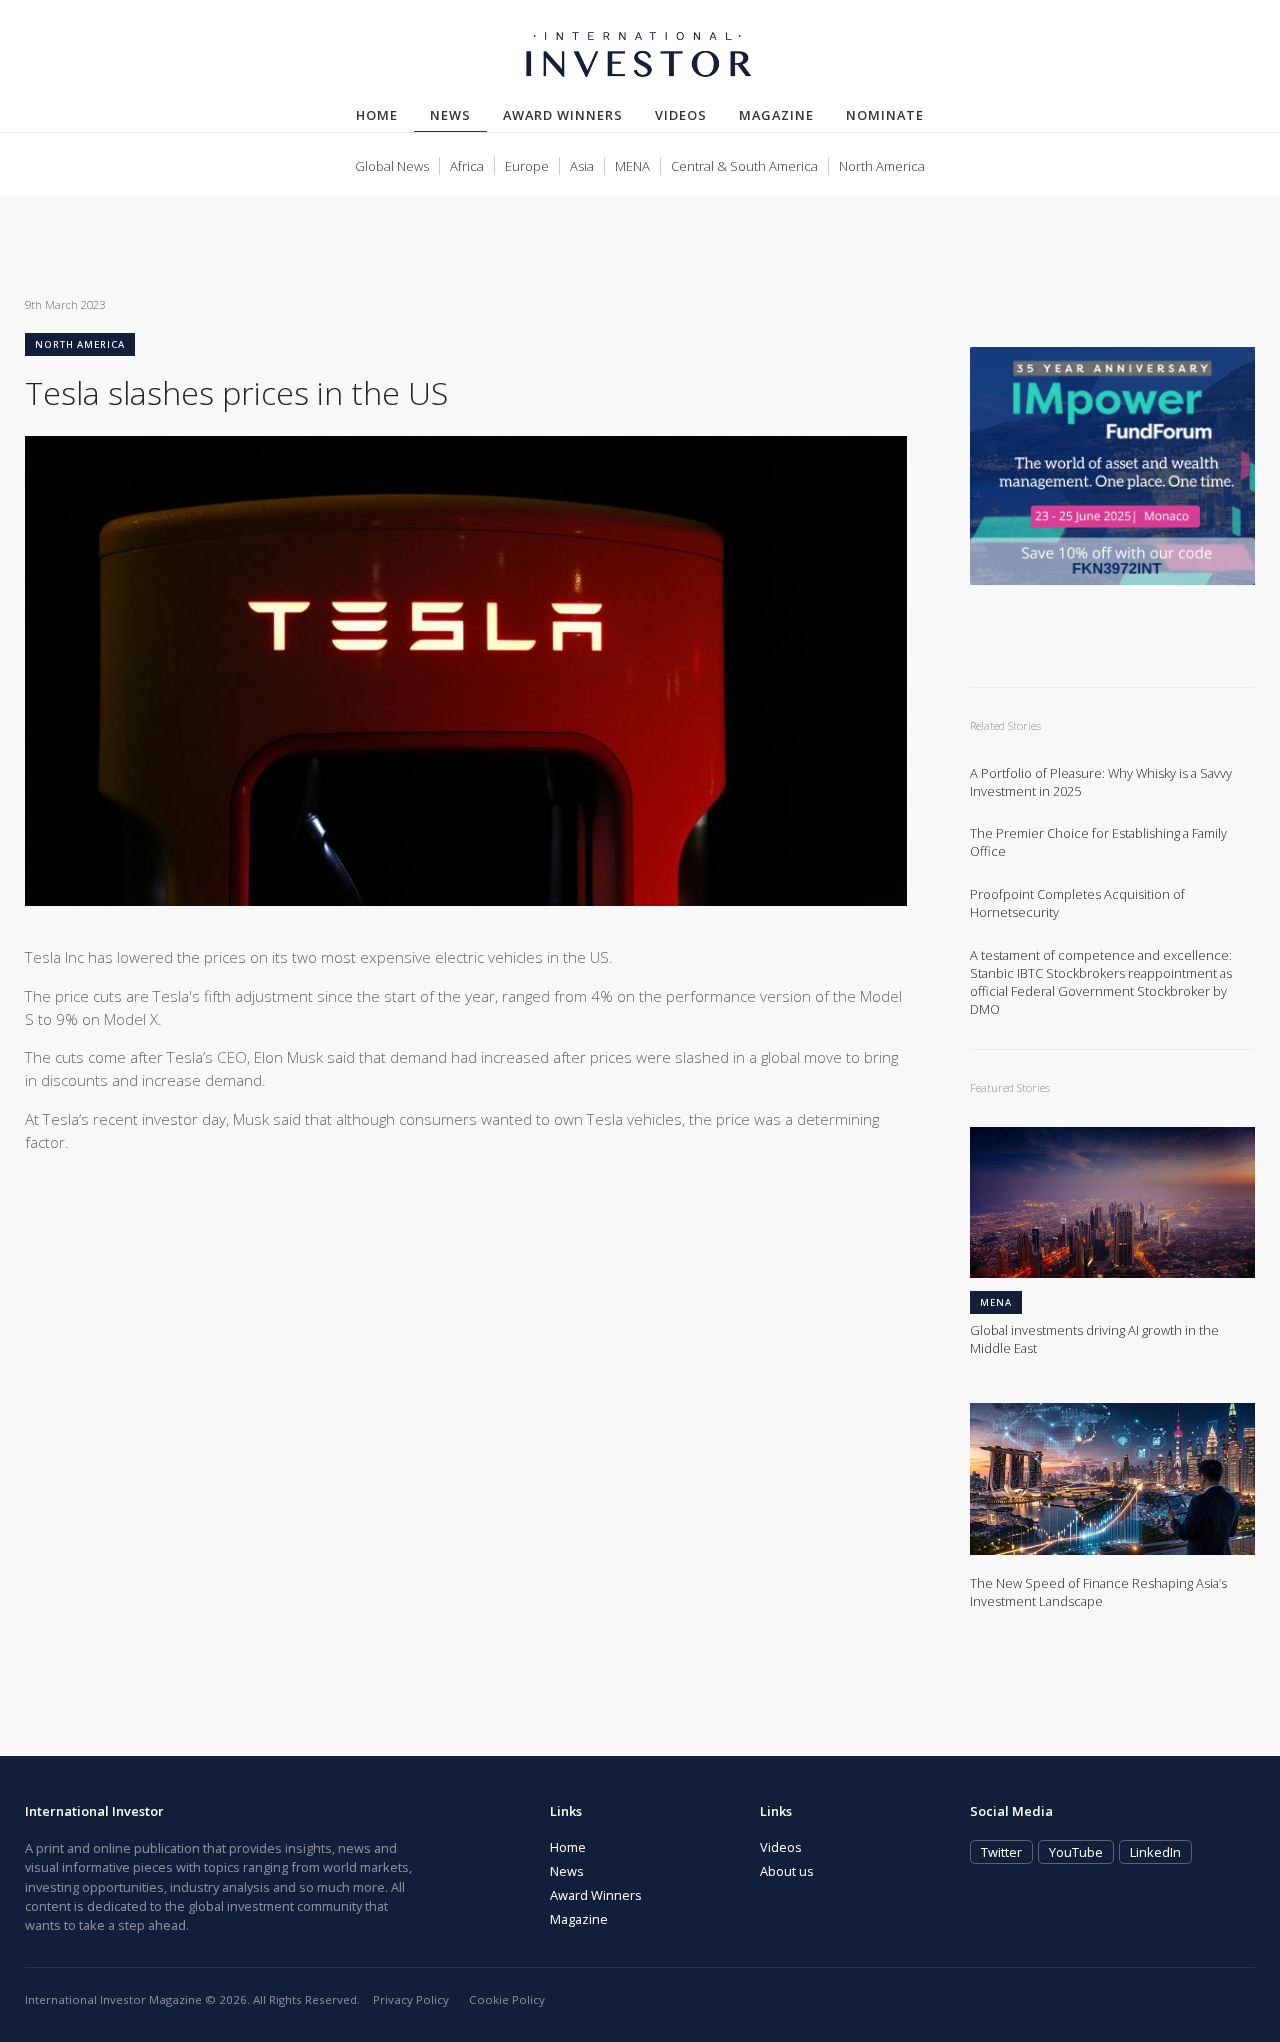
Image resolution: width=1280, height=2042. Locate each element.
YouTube (1076, 1852)
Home (377, 115)
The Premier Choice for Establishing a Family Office (1098, 842)
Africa (467, 166)
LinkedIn (1155, 1852)
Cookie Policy (507, 1999)
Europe (527, 166)
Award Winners (563, 115)
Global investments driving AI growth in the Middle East (1094, 1339)
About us (787, 1871)
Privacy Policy (411, 1999)
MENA (632, 166)
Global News (392, 166)
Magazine (776, 115)
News (458, 114)
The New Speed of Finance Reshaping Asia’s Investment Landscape (1098, 1592)
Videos (681, 115)
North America (882, 166)
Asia (582, 166)
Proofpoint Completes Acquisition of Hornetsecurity (1077, 903)
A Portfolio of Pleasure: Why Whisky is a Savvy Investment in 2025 (1101, 782)
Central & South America (744, 166)
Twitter (1001, 1852)
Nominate (885, 115)
